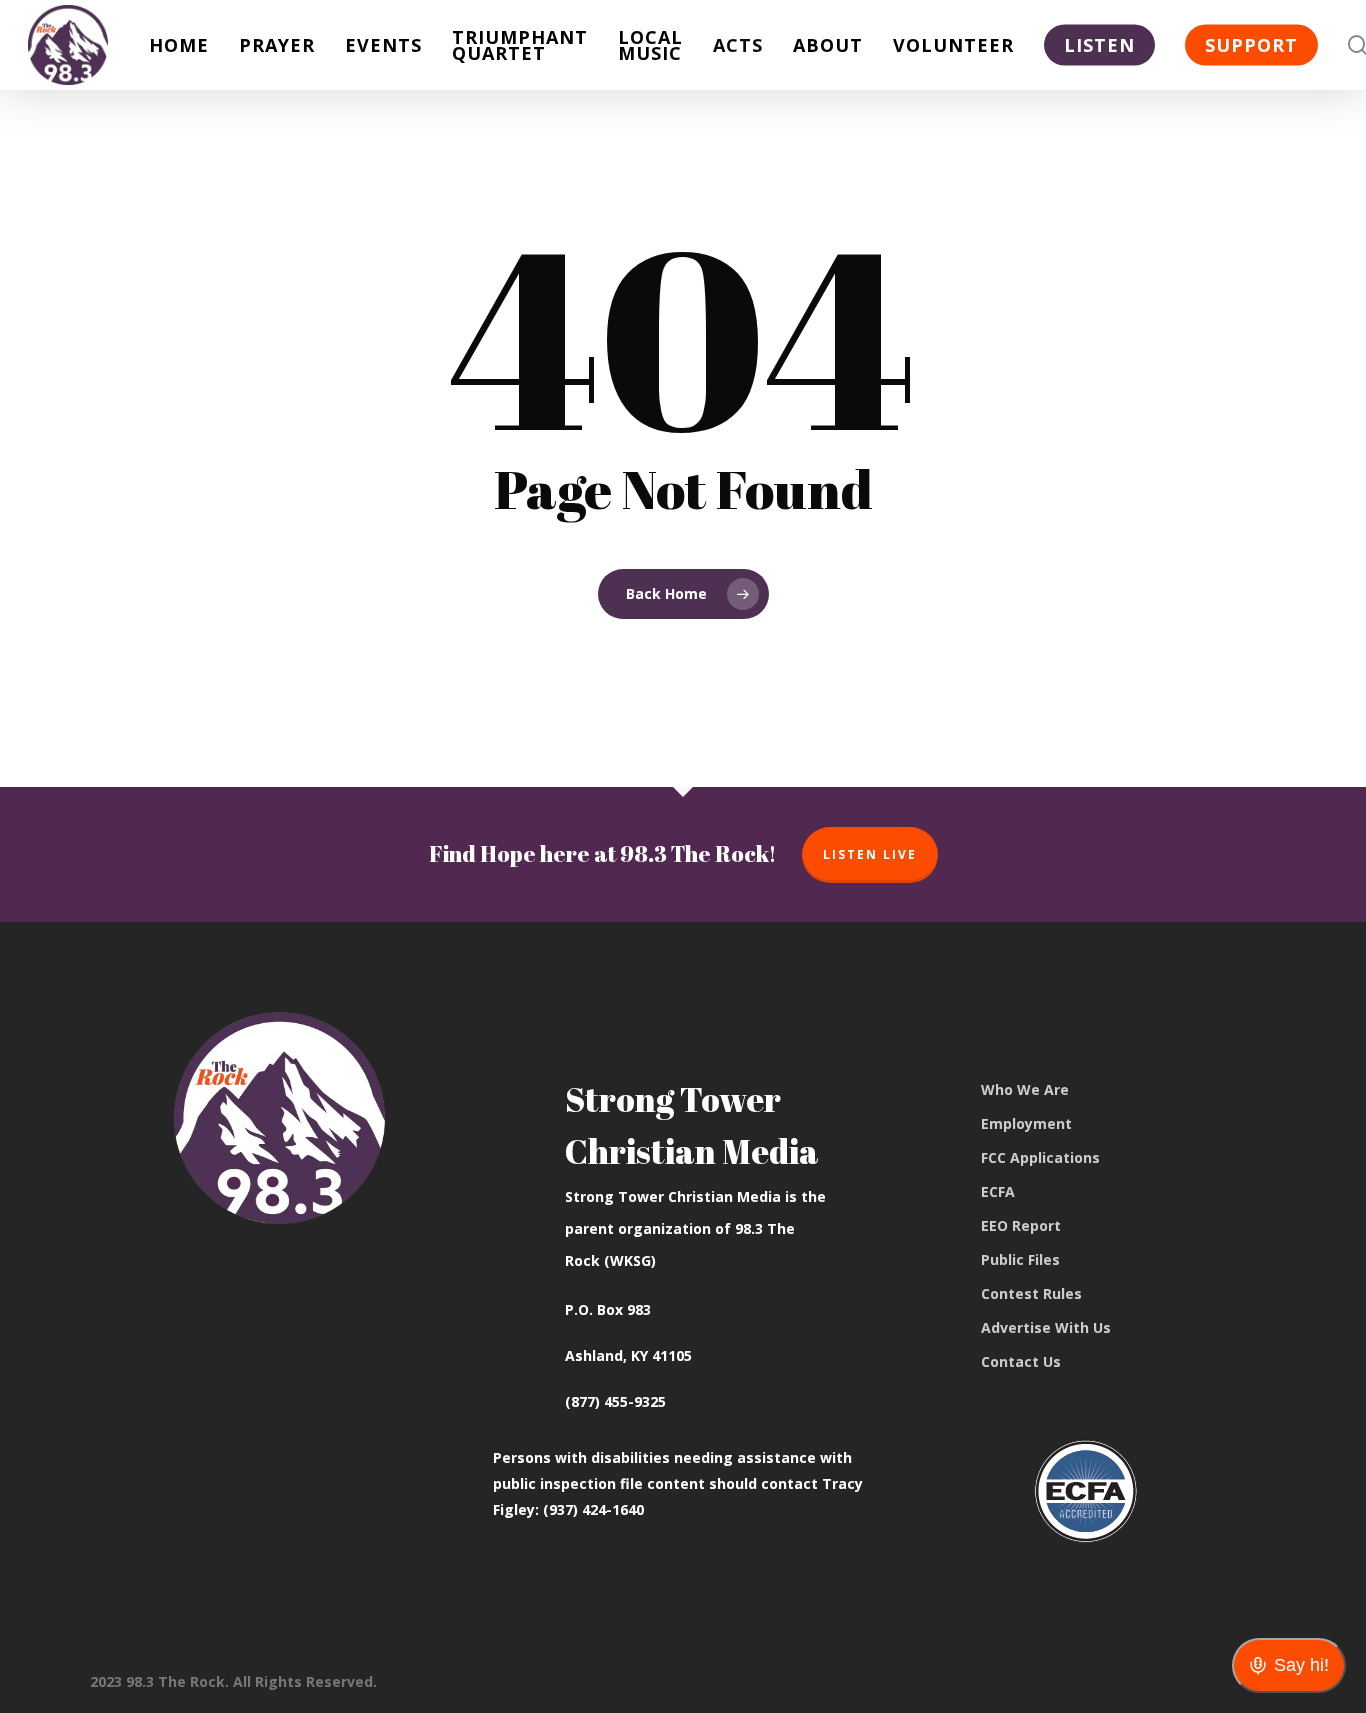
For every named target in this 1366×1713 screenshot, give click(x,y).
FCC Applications (1040, 1157)
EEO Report (1021, 1225)
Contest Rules (1031, 1293)
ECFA (998, 1191)
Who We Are (1025, 1089)
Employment (1026, 1123)
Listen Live (870, 854)
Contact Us (1021, 1361)
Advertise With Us (1046, 1327)
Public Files (1020, 1259)
